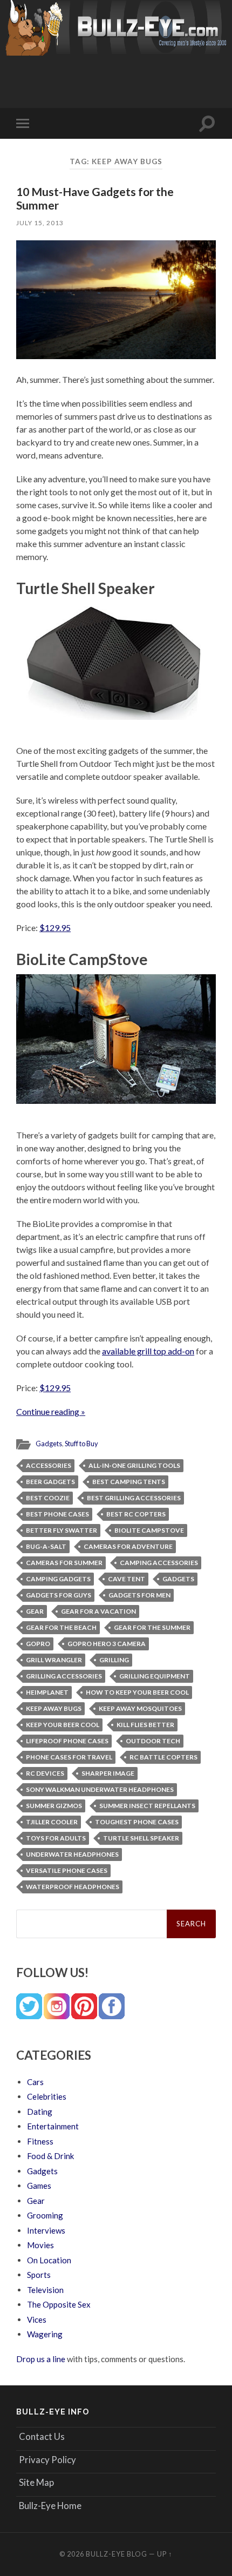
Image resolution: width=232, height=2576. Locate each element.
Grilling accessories (64, 1676)
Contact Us (42, 2436)
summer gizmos (54, 1806)
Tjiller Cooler (52, 1822)
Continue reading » (51, 1411)
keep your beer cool (63, 1725)
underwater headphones (72, 1854)
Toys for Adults (56, 1838)
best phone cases (57, 1514)
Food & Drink (50, 2156)
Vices (37, 2319)
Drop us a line (41, 2359)
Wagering (45, 2334)
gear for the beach (61, 1627)
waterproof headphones (73, 1887)
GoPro (38, 1644)
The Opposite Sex (59, 2304)
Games (39, 2186)
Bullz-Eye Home (50, 2506)
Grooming (45, 2215)
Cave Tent (127, 1579)
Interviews (46, 2230)
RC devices (45, 1773)
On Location (49, 2260)
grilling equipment (155, 1676)
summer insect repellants (147, 1806)
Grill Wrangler (54, 1660)
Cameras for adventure (128, 1546)
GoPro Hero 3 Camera (107, 1644)
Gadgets (49, 1444)
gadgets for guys (59, 1595)
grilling (114, 1660)
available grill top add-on (148, 1351)
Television (45, 2290)
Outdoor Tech (153, 1741)
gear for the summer (152, 1627)
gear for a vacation (98, 1611)
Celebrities (47, 2096)
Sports (39, 2275)
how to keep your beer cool (137, 1692)
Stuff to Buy (81, 1444)
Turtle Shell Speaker (141, 1838)
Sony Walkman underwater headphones (100, 1789)
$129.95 (55, 928)
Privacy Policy (47, 2460)
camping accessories (159, 1563)
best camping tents (129, 1482)
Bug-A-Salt (46, 1546)
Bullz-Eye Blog (117, 2554)
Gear (35, 1611)
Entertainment (53, 2126)
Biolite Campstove (149, 1530)
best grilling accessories (134, 1498)
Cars (35, 2082)
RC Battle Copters (163, 1757)
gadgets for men (139, 1595)
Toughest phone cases (137, 1822)
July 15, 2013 (40, 223)
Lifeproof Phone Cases (67, 1741)
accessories (49, 1465)
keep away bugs (54, 1708)
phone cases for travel (69, 1757)
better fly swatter (62, 1530)
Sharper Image (108, 1773)
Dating (40, 2112)
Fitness (40, 2141)
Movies (40, 2245)
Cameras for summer (64, 1563)
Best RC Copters (136, 1514)
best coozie (48, 1498)
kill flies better (145, 1725)
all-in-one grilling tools (134, 1465)
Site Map (36, 2482)
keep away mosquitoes (140, 1708)
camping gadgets (58, 1579)
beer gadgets (50, 1482)
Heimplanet (47, 1692)
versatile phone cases (67, 1870)
